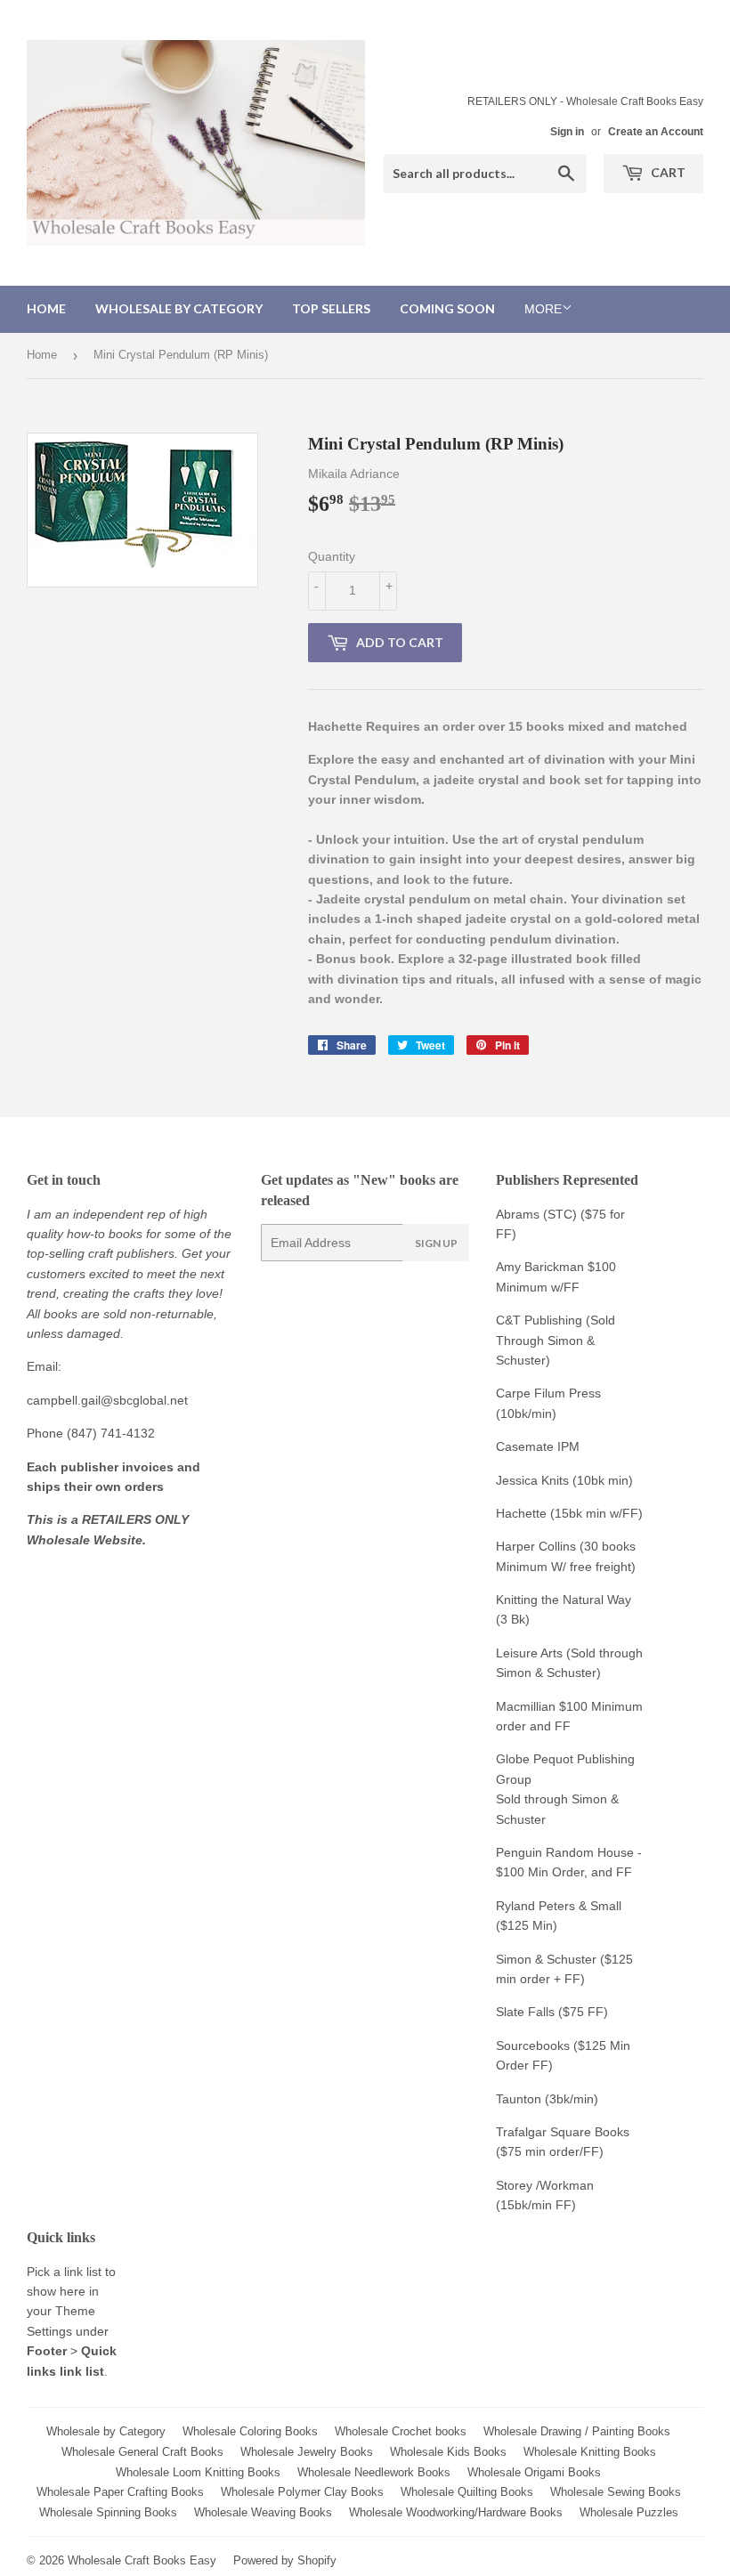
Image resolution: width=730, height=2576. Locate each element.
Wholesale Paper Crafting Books (120, 2492)
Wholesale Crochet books (401, 2431)
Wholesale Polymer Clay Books (302, 2492)
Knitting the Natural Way (564, 1600)
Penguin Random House (565, 1852)
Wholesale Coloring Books (250, 2431)
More (543, 309)
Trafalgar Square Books (563, 2132)
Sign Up (436, 1243)
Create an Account (656, 132)
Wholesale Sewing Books (616, 2492)
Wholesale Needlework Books (374, 2472)
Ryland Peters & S (547, 1906)
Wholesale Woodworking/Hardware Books (456, 2512)
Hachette (521, 1513)
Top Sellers (331, 308)
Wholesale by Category (179, 308)
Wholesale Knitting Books (590, 2452)
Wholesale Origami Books (534, 2472)
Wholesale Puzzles (629, 2512)
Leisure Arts (531, 1653)
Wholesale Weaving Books (263, 2512)
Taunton (519, 2099)
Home (46, 308)
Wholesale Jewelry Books (307, 2452)
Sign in (567, 132)
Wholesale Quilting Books (467, 2492)
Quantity (332, 556)
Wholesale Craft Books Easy (142, 2560)
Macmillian (526, 1706)
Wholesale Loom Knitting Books (198, 2472)
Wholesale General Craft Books (142, 2452)
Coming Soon (447, 308)
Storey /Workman (545, 2185)
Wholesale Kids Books (448, 2452)
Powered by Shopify (285, 2560)
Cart (667, 172)
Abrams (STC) (536, 1214)
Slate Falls (525, 2012)
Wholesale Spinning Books (108, 2512)
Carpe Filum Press (548, 1393)
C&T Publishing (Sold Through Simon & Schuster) (556, 1340)
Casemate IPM (538, 1446)
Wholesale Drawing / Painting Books (577, 2431)
